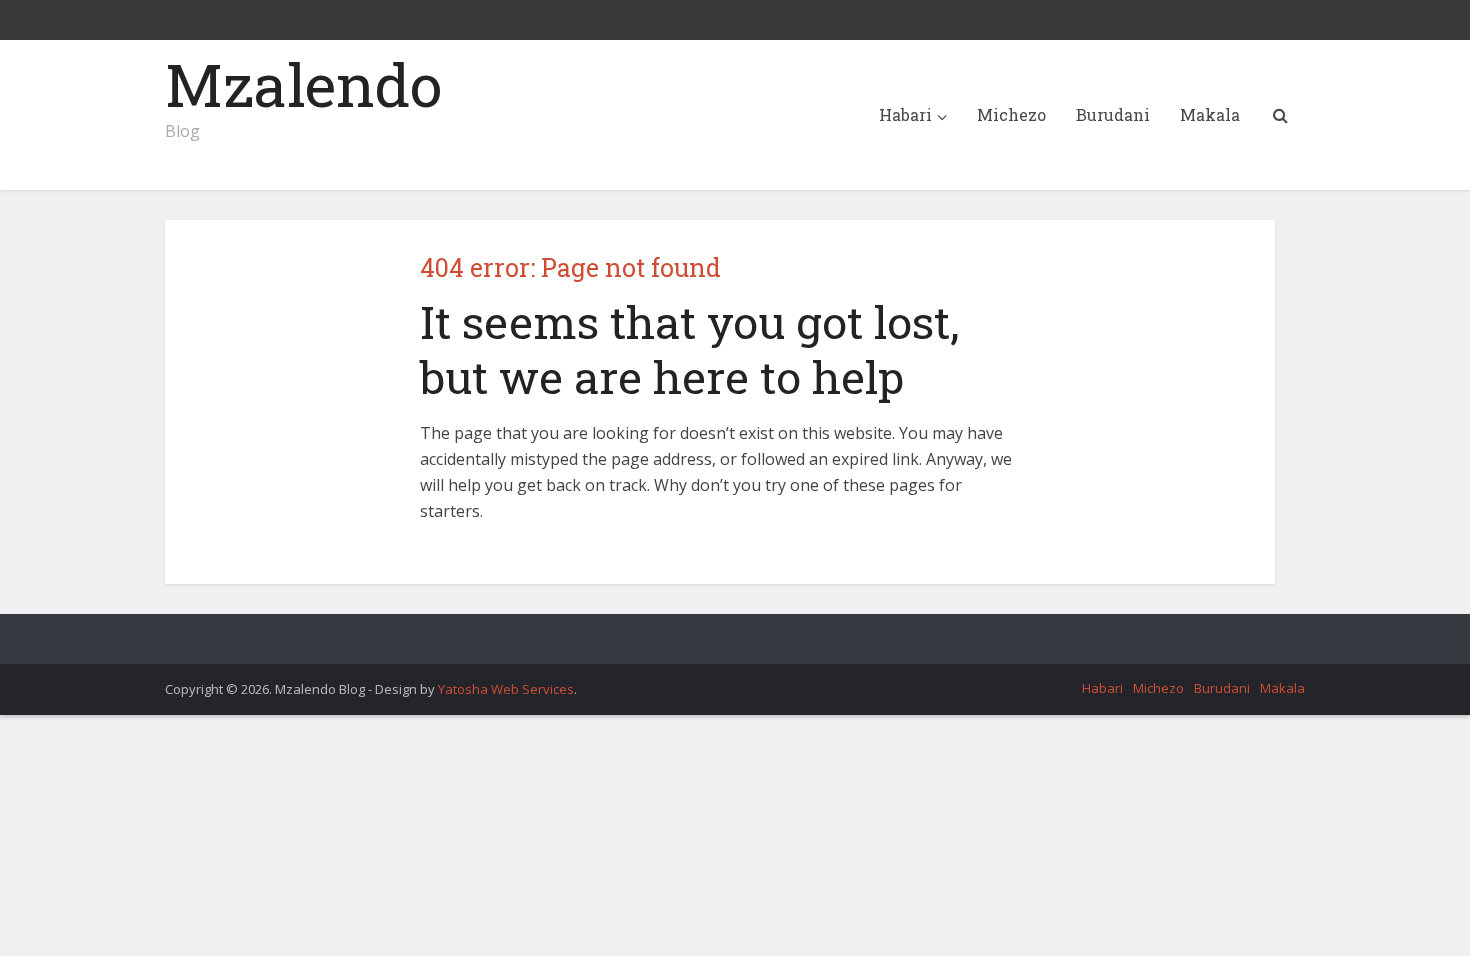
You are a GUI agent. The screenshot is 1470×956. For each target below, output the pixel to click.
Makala (1210, 114)
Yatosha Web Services (506, 689)
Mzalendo (303, 84)
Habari (905, 114)
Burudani (1113, 114)
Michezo (1011, 114)
